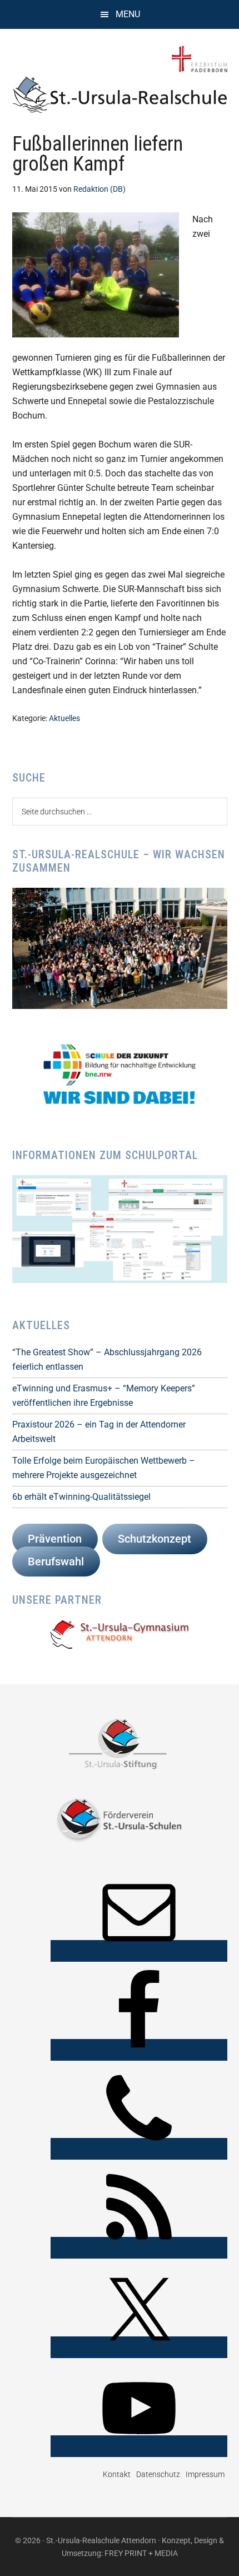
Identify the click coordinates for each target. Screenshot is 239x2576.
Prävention (55, 1539)
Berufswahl (56, 1561)
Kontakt (117, 2474)
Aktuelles (64, 718)
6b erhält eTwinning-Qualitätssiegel (81, 1497)
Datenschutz (158, 2474)
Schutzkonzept (155, 1539)
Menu (128, 14)
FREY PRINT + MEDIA (141, 2553)
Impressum (205, 2474)
